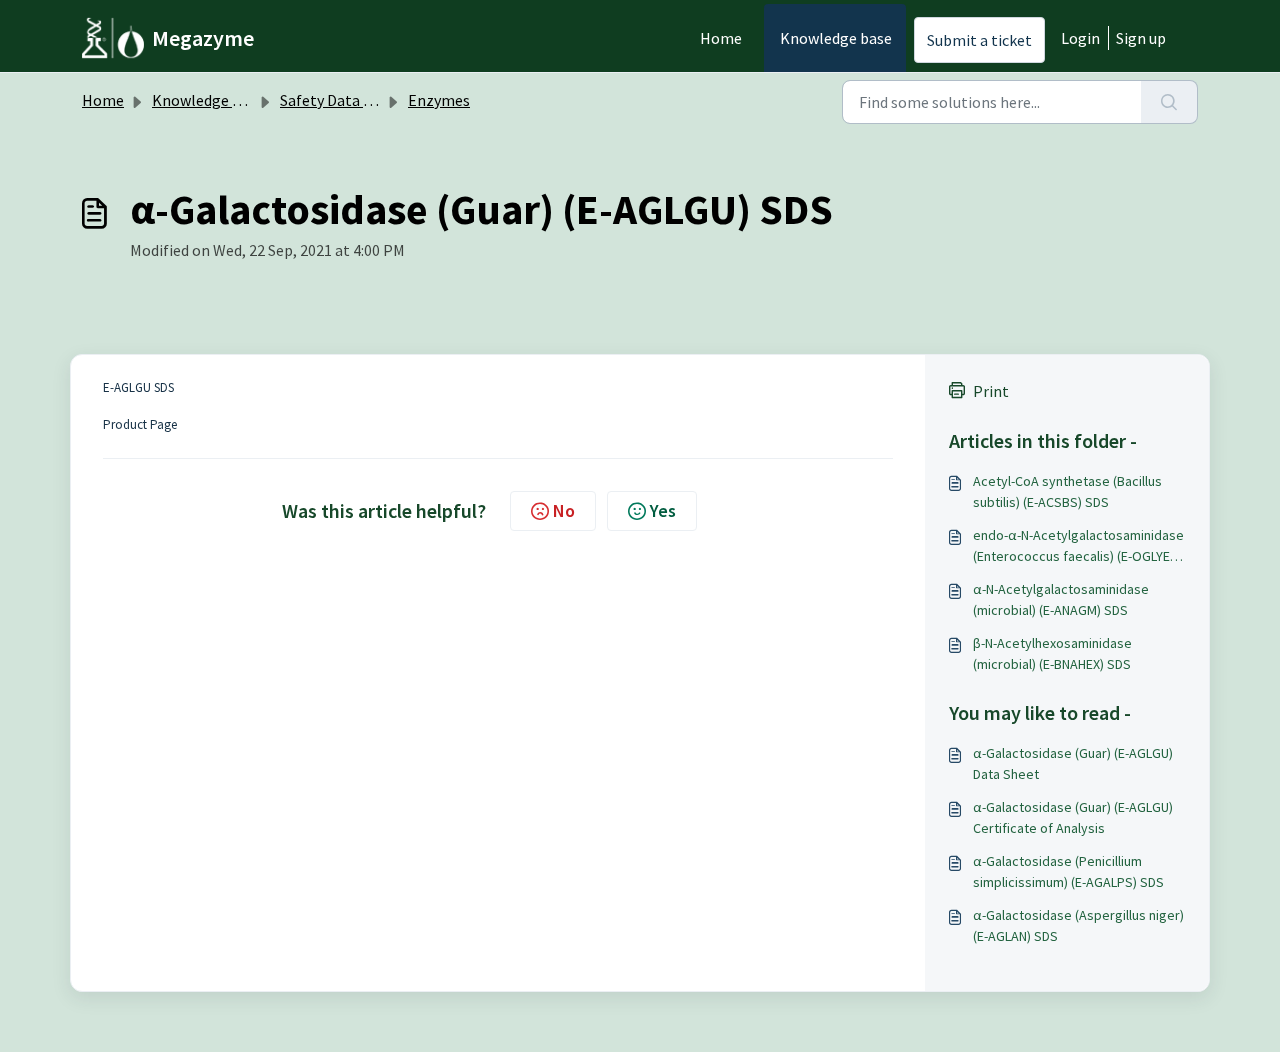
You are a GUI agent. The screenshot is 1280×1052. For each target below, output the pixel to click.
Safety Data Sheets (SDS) (365, 100)
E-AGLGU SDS (138, 387)
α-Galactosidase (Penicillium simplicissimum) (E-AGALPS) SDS (1068, 871)
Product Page (140, 424)
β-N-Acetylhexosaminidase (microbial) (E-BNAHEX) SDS (1052, 653)
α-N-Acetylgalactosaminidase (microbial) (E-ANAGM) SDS (1061, 599)
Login (1080, 38)
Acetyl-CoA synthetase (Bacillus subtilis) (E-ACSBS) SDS (1067, 491)
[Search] (1169, 102)
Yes (663, 510)
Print (991, 391)
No (564, 510)
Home (721, 38)
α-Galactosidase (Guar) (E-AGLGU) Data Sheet (1073, 763)
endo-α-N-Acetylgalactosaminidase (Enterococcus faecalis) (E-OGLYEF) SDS (1078, 546)
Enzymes (439, 100)
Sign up (1141, 38)
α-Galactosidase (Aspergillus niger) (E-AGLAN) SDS (1078, 925)
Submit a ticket (979, 40)
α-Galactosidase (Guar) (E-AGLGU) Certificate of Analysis (1073, 817)
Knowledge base (836, 38)
